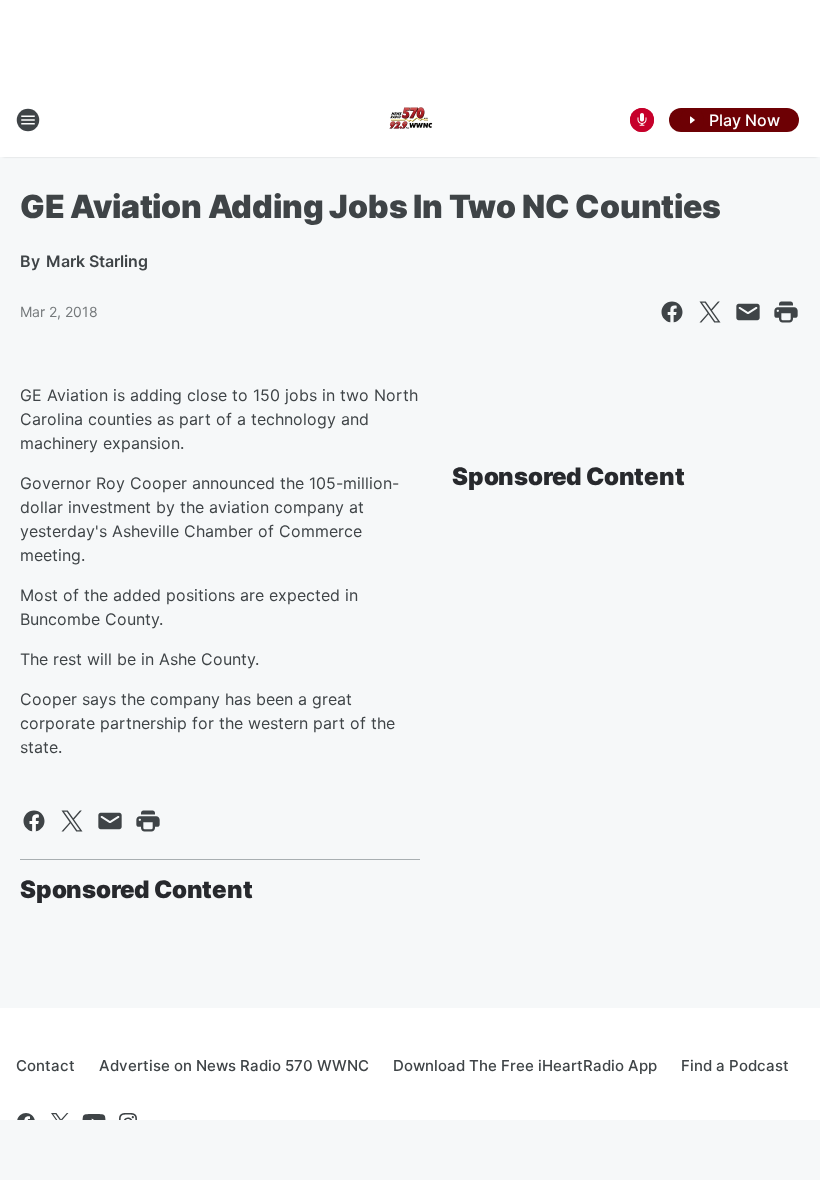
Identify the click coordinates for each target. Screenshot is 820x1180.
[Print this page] (786, 312)
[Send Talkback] (642, 120)
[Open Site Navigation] (28, 120)
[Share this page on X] (710, 312)
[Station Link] (410, 120)
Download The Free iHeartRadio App (525, 1065)
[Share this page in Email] (748, 312)
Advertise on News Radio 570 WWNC (234, 1065)
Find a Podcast (735, 1065)
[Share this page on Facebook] (672, 312)
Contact (45, 1065)
